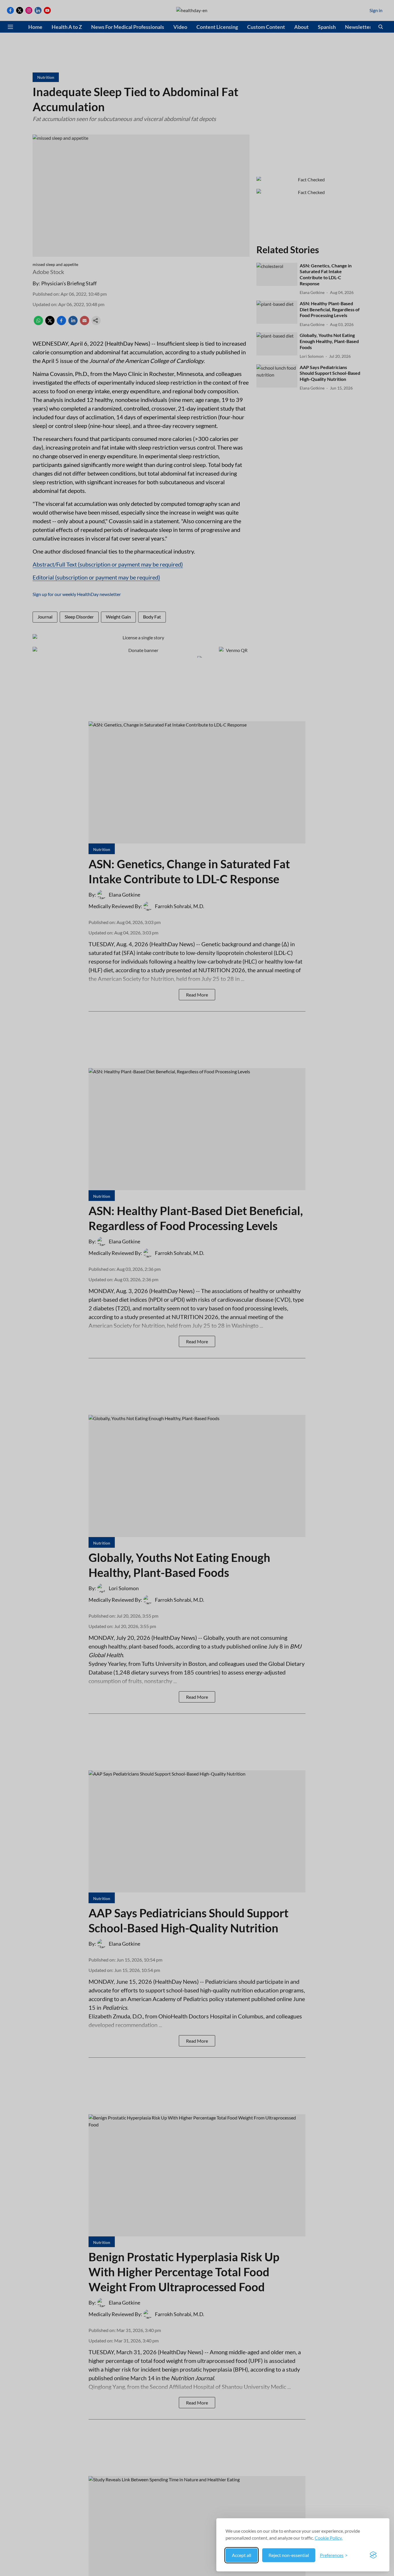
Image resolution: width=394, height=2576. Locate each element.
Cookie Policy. (329, 2538)
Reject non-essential (289, 2555)
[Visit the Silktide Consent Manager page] (373, 2555)
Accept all (242, 2555)
